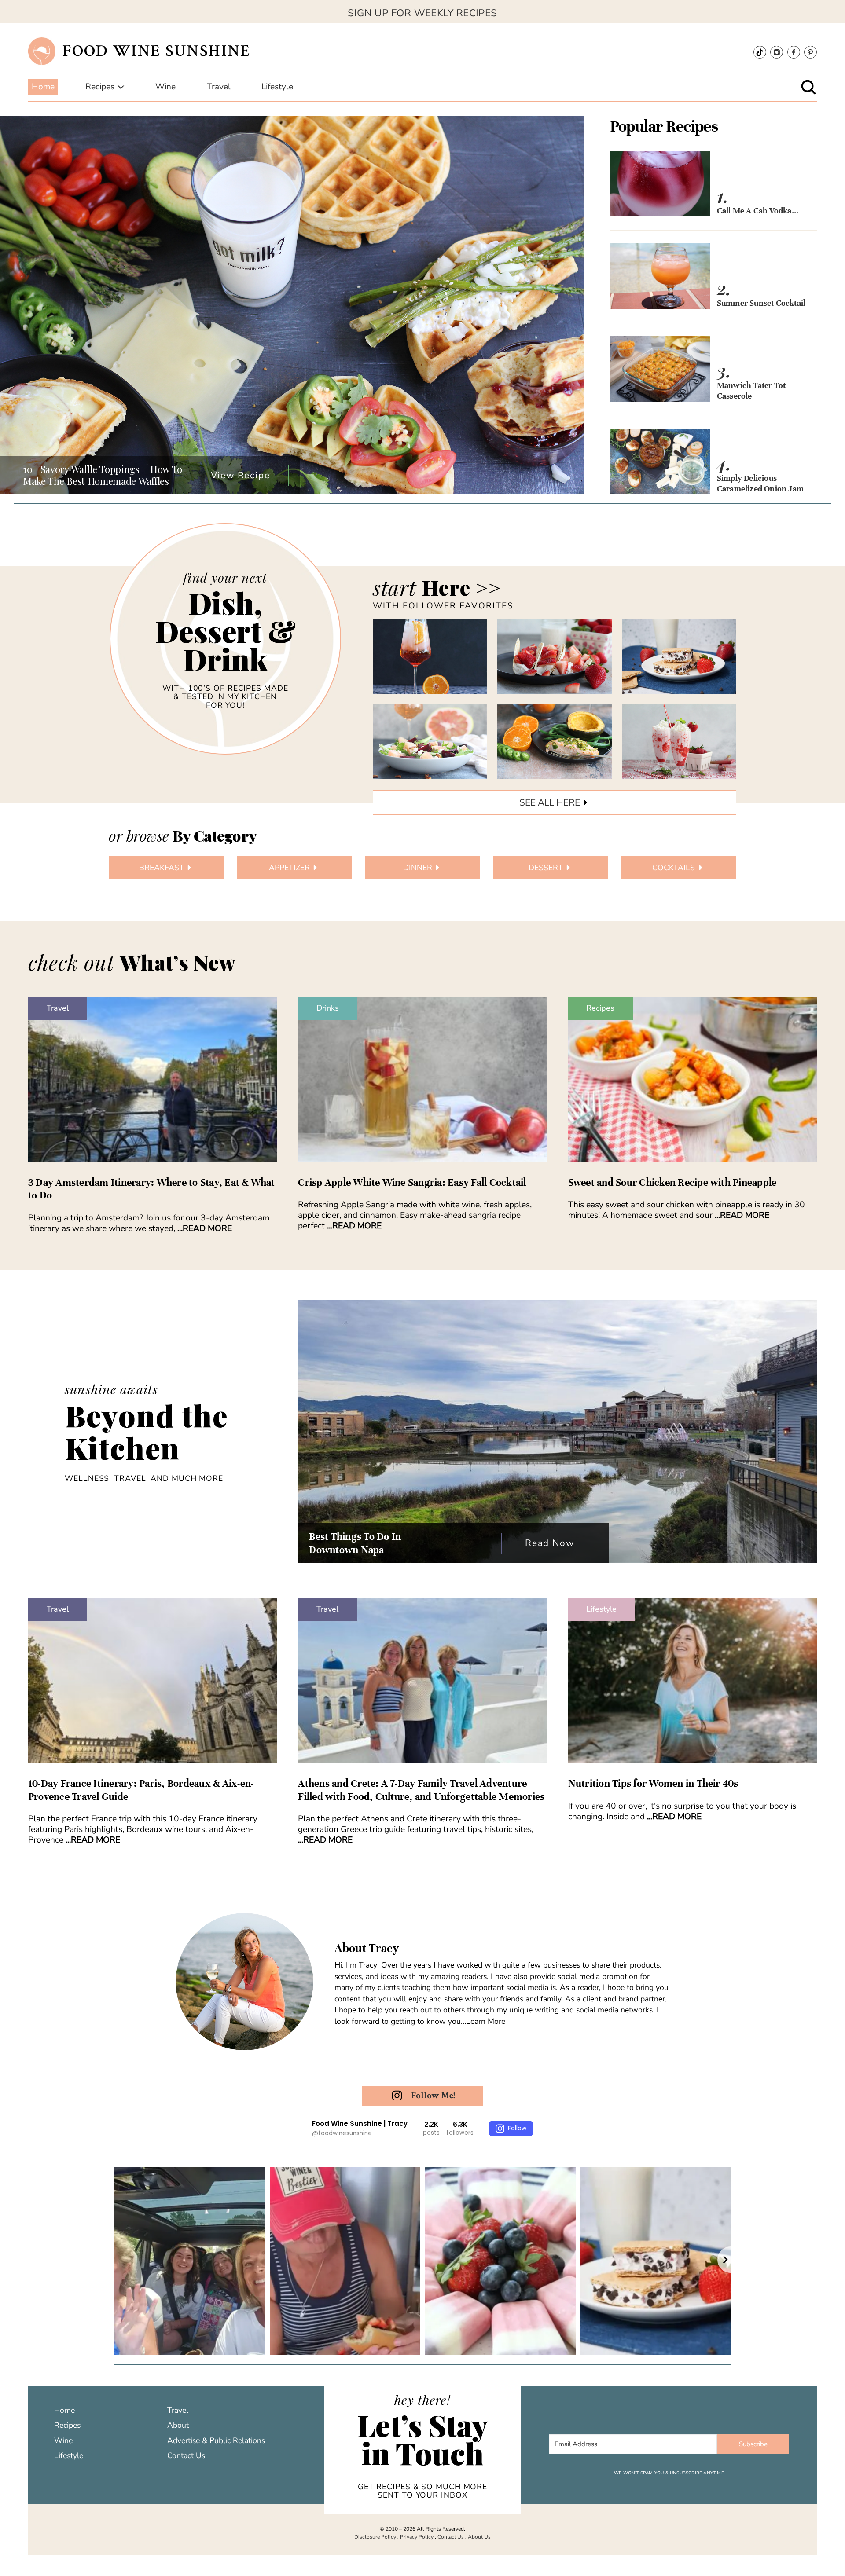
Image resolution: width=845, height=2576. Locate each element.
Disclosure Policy (375, 2537)
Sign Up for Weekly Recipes (422, 13)
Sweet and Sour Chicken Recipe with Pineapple (672, 1182)
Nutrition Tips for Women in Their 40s (653, 1783)
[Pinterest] (810, 52)
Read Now (549, 1543)
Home (64, 2410)
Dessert (546, 868)
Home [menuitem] (43, 87)
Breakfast (162, 868)
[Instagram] (777, 52)
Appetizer (289, 868)
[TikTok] (760, 52)
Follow (517, 2128)
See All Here (550, 802)
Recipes (600, 1008)
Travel (58, 1008)
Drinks (328, 1008)
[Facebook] (794, 52)
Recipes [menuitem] (100, 87)
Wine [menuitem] (165, 87)
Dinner (418, 868)
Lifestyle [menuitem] (277, 87)
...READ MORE (205, 1228)
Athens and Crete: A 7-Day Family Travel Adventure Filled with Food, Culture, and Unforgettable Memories (421, 1790)
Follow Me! (433, 2095)
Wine (63, 2440)
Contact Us (186, 2455)
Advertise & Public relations (216, 2440)
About (178, 2425)
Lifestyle (601, 1609)
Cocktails (674, 868)
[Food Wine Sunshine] (42, 51)
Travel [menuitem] (219, 87)
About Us (479, 2537)
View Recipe (241, 475)
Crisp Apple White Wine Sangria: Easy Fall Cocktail (412, 1182)
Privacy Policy (417, 2537)
